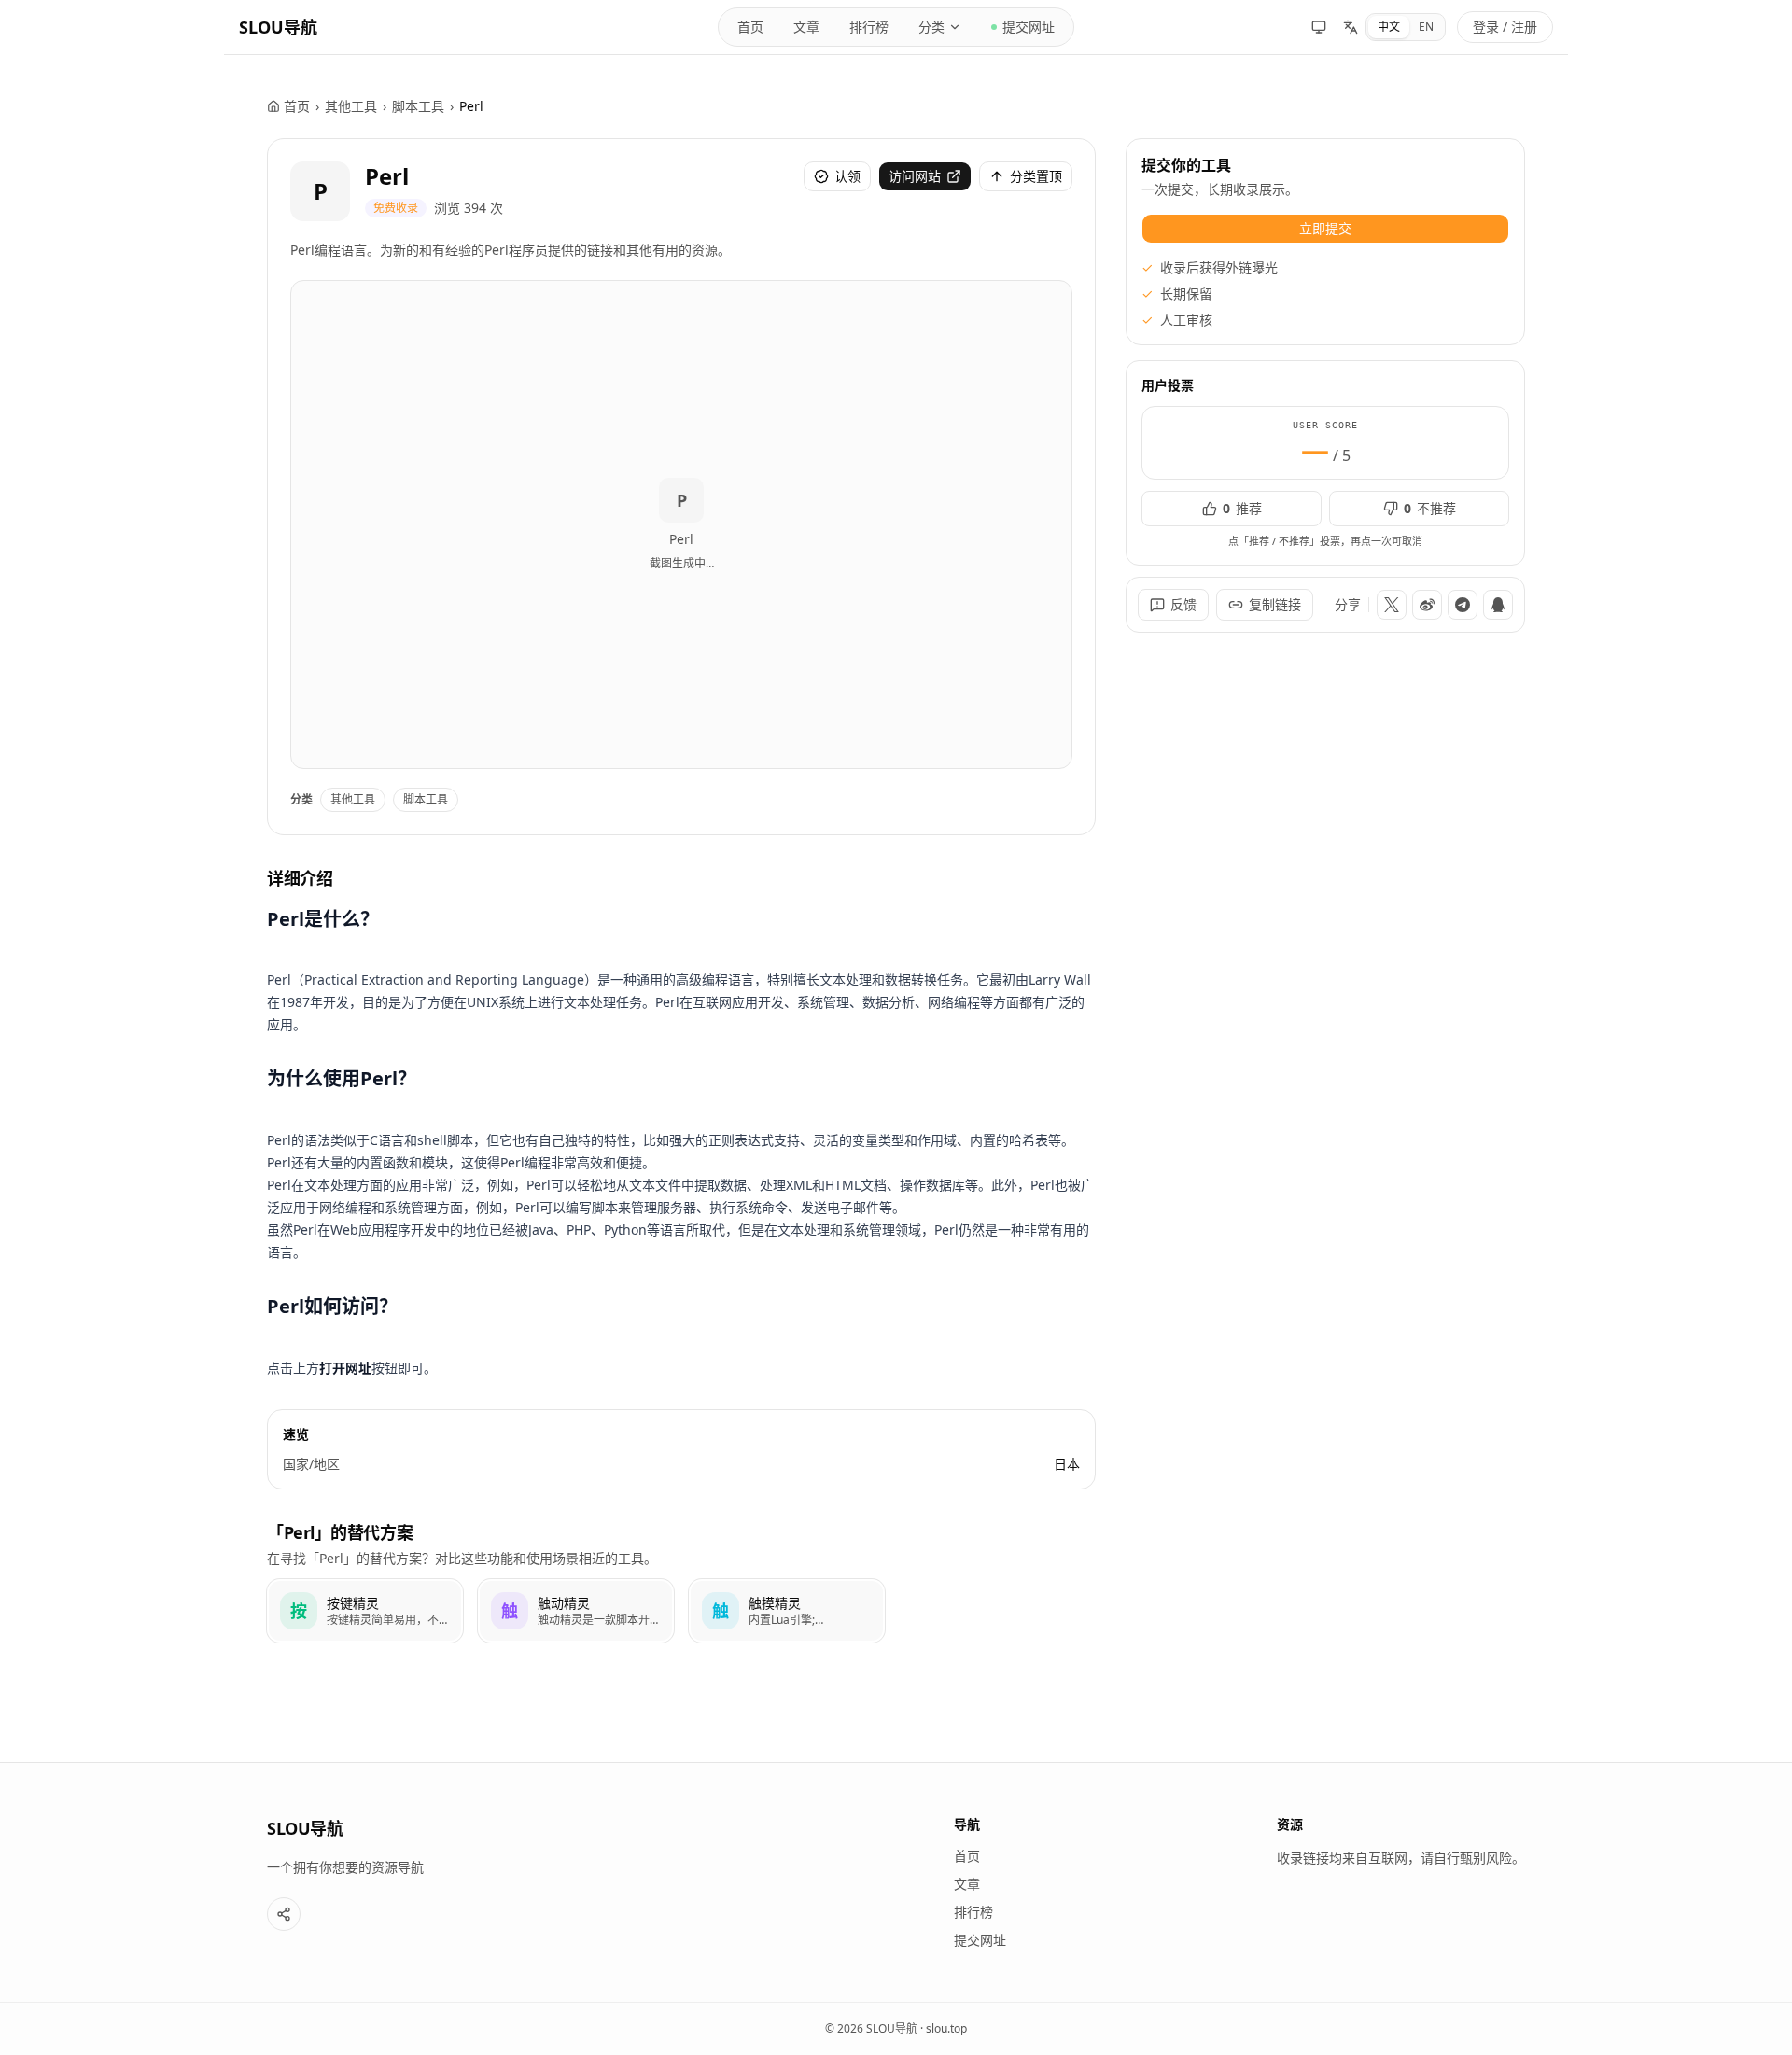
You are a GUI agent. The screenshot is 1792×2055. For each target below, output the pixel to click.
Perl (387, 176)
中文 (1389, 27)
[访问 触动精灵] (510, 1611)
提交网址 (1029, 27)
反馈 (1183, 604)
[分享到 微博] (1427, 605)
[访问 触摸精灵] (721, 1611)
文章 (806, 27)
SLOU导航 (278, 27)
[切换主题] (1319, 27)
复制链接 (1275, 604)
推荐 (1242, 508)
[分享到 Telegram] (1463, 605)
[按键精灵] (365, 1611)
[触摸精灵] (787, 1611)
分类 (931, 27)
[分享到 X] (1392, 605)
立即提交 (1325, 228)
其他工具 (351, 106)
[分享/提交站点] (284, 1914)
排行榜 (869, 27)
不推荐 (1430, 508)
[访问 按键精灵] (299, 1611)
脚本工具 (418, 106)
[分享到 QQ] (1498, 605)
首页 (750, 27)
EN (1426, 27)
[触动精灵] (576, 1611)
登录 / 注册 (1505, 27)
